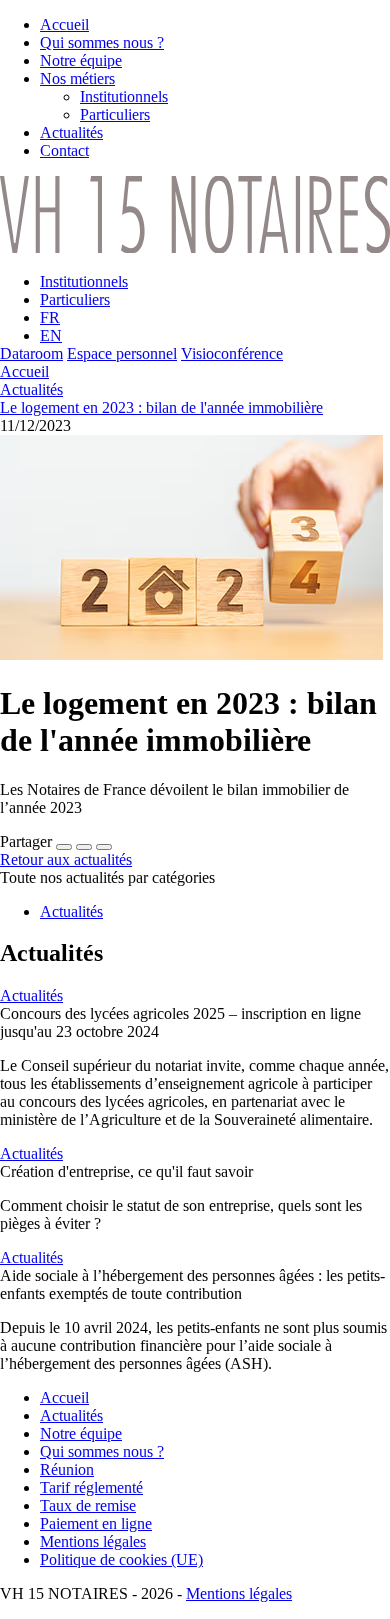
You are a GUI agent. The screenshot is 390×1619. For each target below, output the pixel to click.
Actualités (31, 389)
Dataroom (31, 353)
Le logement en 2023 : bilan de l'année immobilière (161, 407)
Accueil (24, 371)
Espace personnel (122, 353)
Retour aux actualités (66, 859)
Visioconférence (232, 353)
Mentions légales (239, 1593)
